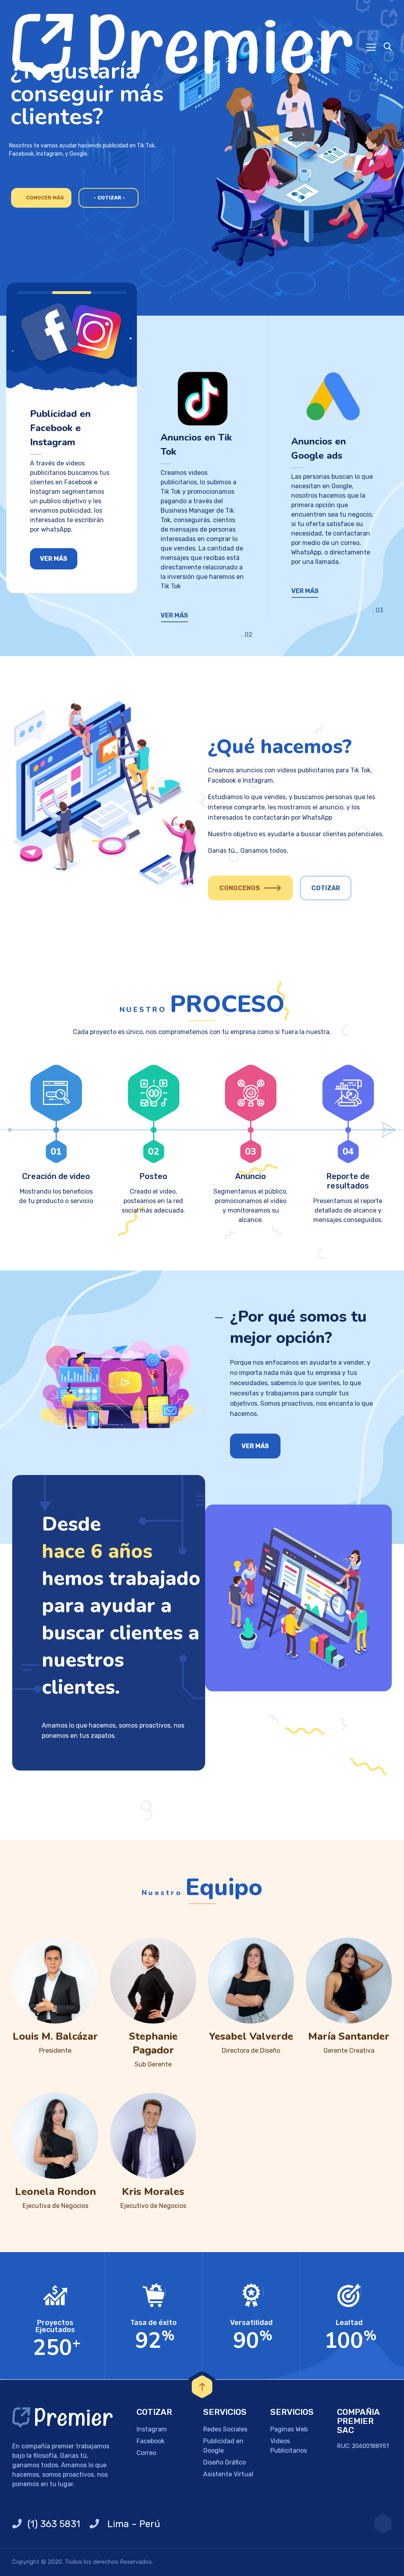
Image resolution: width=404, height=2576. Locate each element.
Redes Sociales (225, 2429)
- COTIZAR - (109, 198)
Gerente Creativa (349, 2051)
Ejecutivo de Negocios (153, 2206)
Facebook (151, 2441)
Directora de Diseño (251, 2051)
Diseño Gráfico (224, 2462)
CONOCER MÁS (45, 198)
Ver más (54, 559)
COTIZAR (326, 888)
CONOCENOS (240, 888)
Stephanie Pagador (153, 2043)
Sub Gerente (153, 2064)
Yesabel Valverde (251, 2036)
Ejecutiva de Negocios (55, 2206)
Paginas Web (289, 2429)
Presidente (55, 2051)
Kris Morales (153, 2192)
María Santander (349, 2036)
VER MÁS (174, 615)
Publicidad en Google (223, 2446)
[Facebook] (383, 2524)
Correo (146, 2453)
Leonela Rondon (55, 2192)
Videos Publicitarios (289, 2446)
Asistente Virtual (228, 2474)
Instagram (152, 2429)
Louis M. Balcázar (55, 2036)
